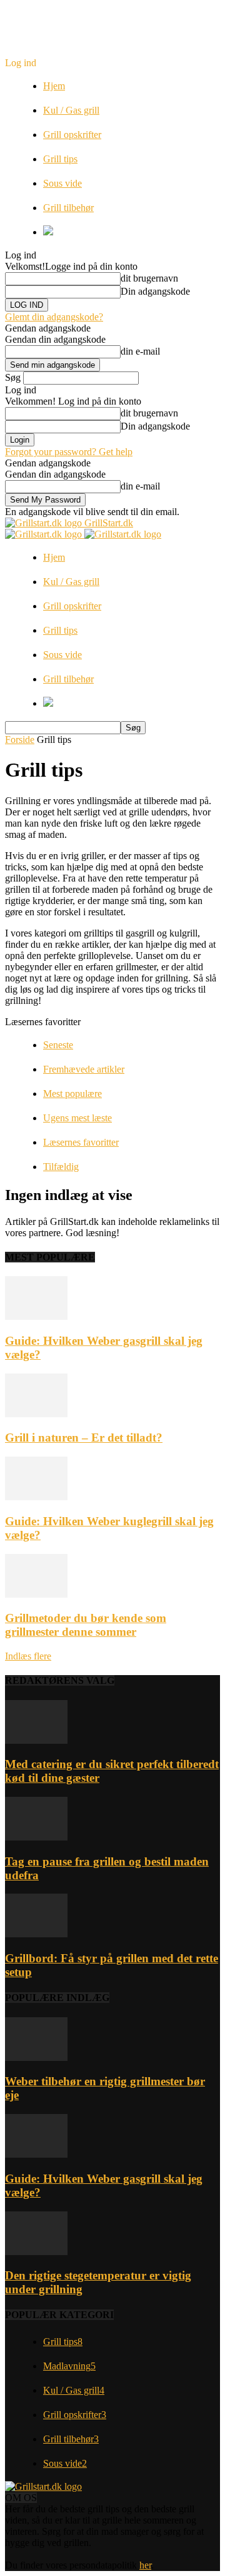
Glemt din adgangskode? (54, 317)
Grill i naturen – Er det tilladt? (84, 1438)
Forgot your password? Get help (69, 452)
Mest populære (72, 1094)
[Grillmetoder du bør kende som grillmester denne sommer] (36, 1594)
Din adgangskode (155, 291)
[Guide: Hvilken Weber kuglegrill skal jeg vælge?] (36, 1497)
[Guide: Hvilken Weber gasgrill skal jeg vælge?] (36, 1316)
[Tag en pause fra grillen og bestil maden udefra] (36, 1837)
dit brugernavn (149, 278)
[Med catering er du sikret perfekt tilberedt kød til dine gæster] (36, 1740)
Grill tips (60, 159)
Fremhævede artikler (84, 1069)
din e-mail (140, 351)
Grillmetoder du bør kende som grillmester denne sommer (86, 1625)
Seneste (58, 1045)
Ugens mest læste (77, 1118)
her (145, 2565)
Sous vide (62, 183)
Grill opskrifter (72, 135)
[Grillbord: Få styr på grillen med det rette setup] (36, 1934)
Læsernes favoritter (81, 1142)
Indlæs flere (28, 1656)
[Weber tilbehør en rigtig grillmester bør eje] (36, 2057)
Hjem (54, 86)
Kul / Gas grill (71, 110)
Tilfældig (61, 1167)
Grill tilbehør (68, 208)
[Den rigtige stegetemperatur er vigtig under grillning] (36, 2252)
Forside (20, 740)
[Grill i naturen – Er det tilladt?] (36, 1414)
